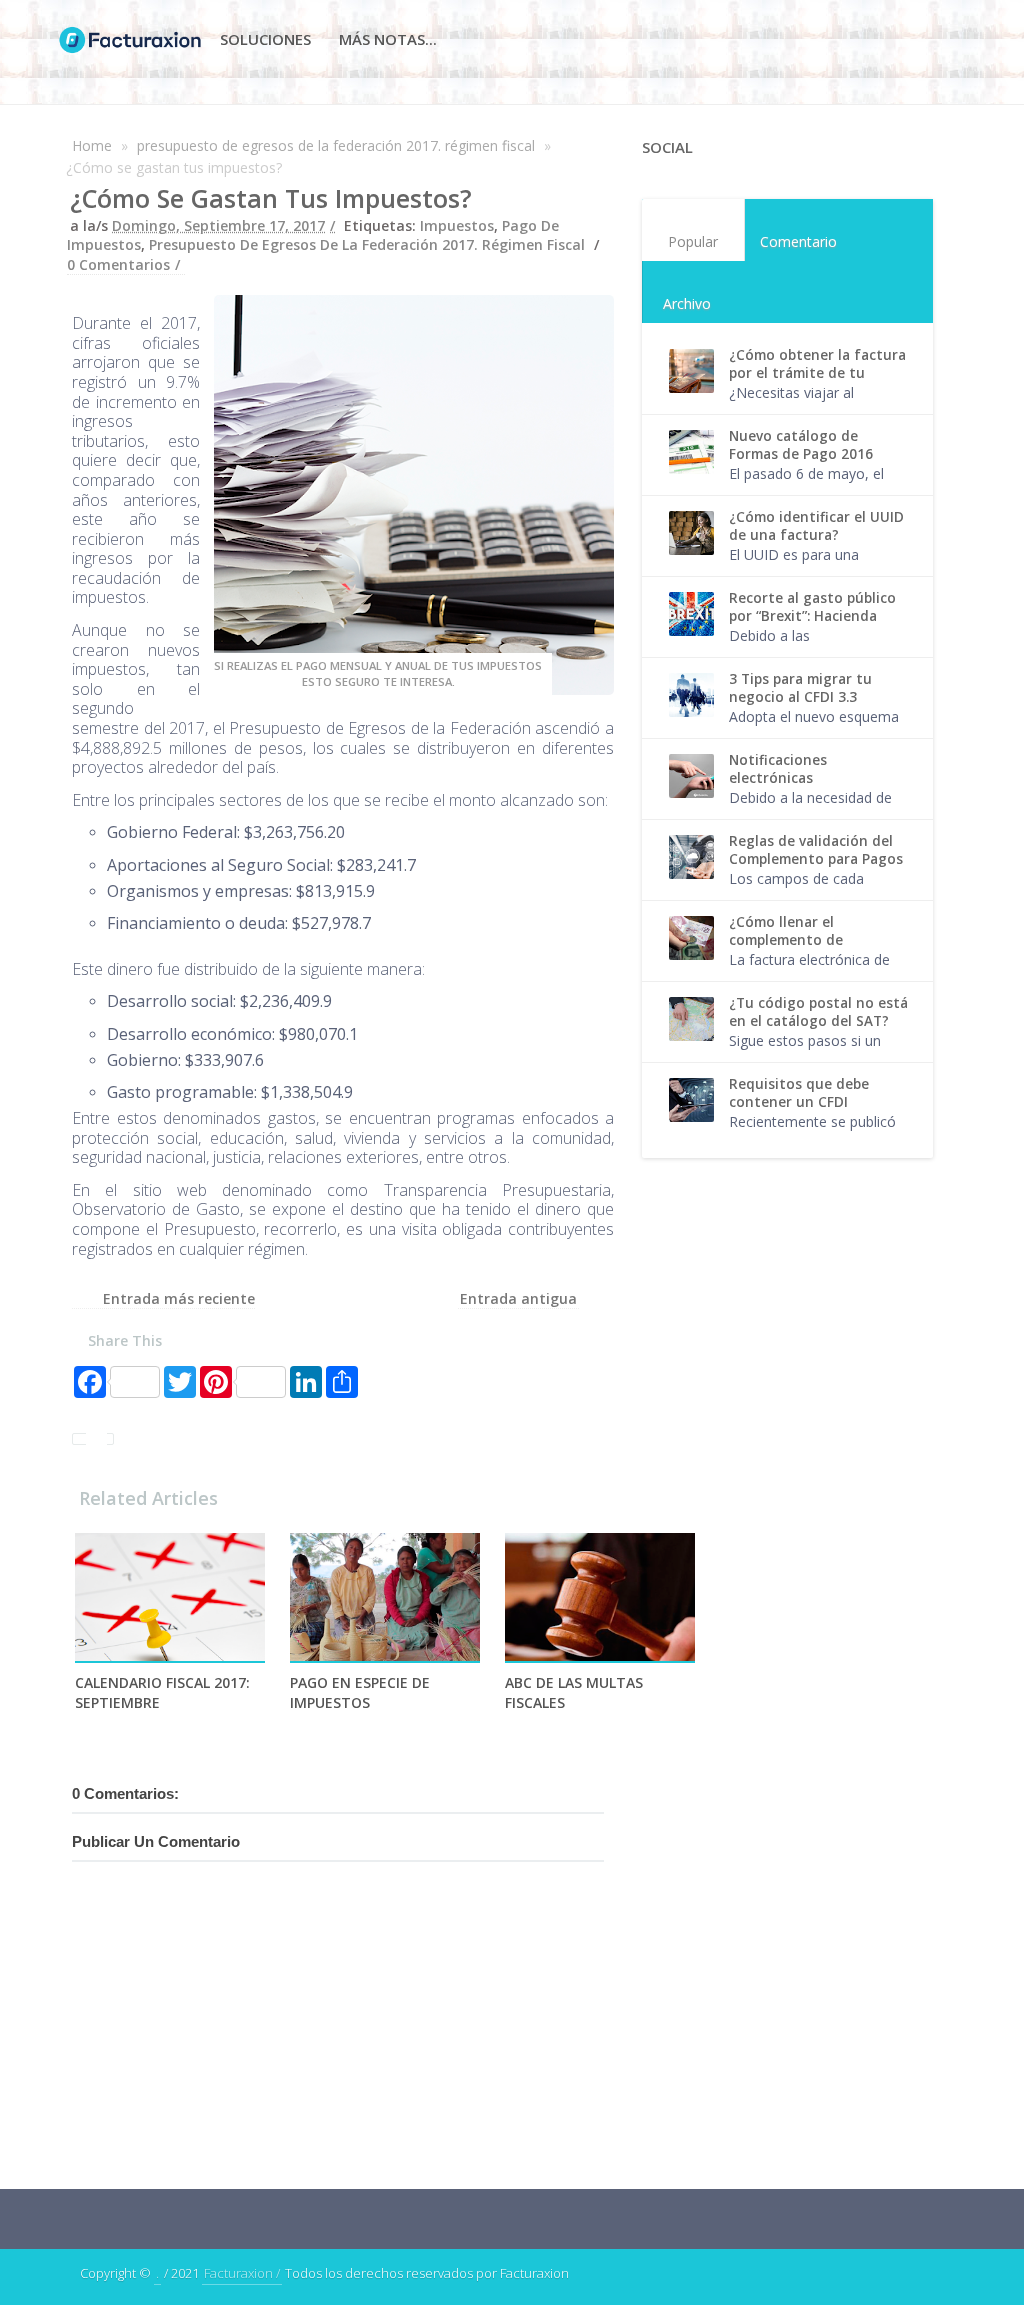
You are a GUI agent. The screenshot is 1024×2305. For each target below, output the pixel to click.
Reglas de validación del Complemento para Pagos (816, 850)
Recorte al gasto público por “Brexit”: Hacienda (812, 607)
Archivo (687, 303)
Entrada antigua (518, 1298)
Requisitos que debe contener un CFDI (799, 1093)
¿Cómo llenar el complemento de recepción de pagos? (798, 940)
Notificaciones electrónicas (778, 769)
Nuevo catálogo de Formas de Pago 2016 (801, 445)
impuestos (457, 225)
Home (92, 145)
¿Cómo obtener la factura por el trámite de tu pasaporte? (817, 373)
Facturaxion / (242, 2273)
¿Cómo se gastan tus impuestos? (271, 198)
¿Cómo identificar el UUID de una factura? (816, 526)
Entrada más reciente (179, 1298)
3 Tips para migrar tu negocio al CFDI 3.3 (800, 688)
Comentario (798, 241)
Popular (693, 241)
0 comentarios (118, 264)
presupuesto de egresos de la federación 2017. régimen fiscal (336, 145)
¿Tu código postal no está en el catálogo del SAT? (818, 1012)
